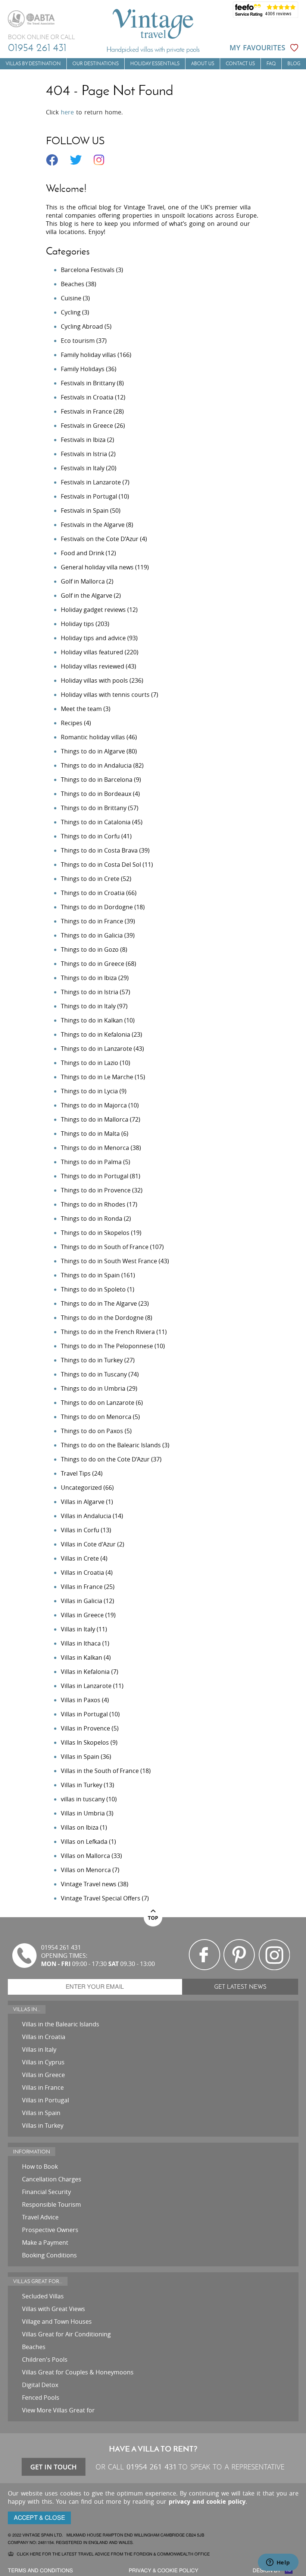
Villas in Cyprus (43, 2062)
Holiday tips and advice (93, 638)
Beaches (73, 284)
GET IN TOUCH (54, 2467)
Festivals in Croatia (87, 397)
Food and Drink (82, 553)
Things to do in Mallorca (95, 1119)
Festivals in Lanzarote (91, 482)
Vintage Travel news (89, 1884)
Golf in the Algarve (87, 595)
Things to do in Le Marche (97, 1077)
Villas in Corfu (80, 1530)
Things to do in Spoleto (93, 1289)
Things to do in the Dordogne (102, 1318)
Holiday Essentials (155, 64)
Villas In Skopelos (85, 1742)
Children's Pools (45, 2360)
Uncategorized (81, 1488)
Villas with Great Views (54, 2309)
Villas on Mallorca (85, 1856)
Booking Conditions (49, 2255)
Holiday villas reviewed (93, 666)
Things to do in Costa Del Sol (101, 865)
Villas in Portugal (84, 1714)
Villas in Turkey (82, 1785)
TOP (153, 1918)
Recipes (72, 723)
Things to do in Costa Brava (99, 850)
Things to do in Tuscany (94, 1374)
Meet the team (81, 709)
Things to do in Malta (90, 1134)
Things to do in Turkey (92, 1360)
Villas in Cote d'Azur (88, 1544)
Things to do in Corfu (90, 836)
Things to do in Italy (88, 1006)
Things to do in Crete (90, 879)
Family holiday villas (88, 355)
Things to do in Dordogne (97, 907)
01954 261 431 (37, 47)
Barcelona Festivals (88, 270)
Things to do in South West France (109, 1261)
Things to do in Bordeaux (96, 794)
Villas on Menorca (86, 1870)
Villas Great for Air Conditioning (66, 2334)
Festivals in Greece (87, 426)
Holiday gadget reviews (93, 610)
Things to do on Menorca (96, 1417)
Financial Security (46, 2192)
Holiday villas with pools (94, 680)
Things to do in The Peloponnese (107, 1346)
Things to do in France (92, 921)
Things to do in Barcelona (97, 780)
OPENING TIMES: (64, 1956)
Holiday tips (77, 624)
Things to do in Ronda (92, 1219)
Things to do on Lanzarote (98, 1403)
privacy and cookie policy (207, 2501)
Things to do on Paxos (92, 1431)
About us (203, 64)
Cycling (71, 312)
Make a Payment (45, 2242)
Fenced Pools (41, 2398)
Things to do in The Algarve (99, 1303)
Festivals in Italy (83, 468)
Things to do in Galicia (92, 935)
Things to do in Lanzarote (96, 1049)
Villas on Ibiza (80, 1827)
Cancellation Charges (52, 2179)
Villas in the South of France (100, 1771)
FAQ (271, 64)
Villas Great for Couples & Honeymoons (78, 2372)
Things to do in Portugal (95, 1176)
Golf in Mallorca (83, 581)
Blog (294, 64)
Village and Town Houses (57, 2321)
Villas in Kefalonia (85, 1672)
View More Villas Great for (58, 2410)
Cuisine (71, 298)
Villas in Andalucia (86, 1516)
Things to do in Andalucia (96, 765)
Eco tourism (78, 341)
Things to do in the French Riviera (108, 1332)
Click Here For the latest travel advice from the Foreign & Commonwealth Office (113, 2554)
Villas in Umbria (83, 1813)
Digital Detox (40, 2385)
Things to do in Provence (96, 1190)
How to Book (40, 2166)
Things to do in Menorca (95, 1148)
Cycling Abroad (82, 326)
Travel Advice (40, 2217)
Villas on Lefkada (84, 1842)
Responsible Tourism (51, 2204)
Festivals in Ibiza (83, 440)
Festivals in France (86, 411)
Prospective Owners (50, 2230)
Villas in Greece (82, 1615)
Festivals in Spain (85, 511)
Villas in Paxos (81, 1700)
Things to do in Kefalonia (96, 1034)
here (67, 112)
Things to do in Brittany (94, 808)
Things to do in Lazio (90, 1063)
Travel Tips (76, 1473)
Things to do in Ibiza (89, 978)
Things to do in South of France (105, 1247)
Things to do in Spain (90, 1275)
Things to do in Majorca (94, 1105)
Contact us (240, 64)
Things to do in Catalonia (96, 822)
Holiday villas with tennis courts (105, 695)
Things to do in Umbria (93, 1388)
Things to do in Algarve (93, 751)
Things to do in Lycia (89, 1091)
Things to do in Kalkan (92, 1020)
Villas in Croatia (82, 1573)
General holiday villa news (97, 567)
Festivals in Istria (84, 454)
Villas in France (82, 1587)
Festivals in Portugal (89, 496)
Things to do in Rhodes (93, 1204)
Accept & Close (39, 2518)
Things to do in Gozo (90, 949)
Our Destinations (96, 64)
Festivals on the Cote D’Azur (100, 539)
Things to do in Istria (90, 992)
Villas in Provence (85, 1728)
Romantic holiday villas (93, 737)
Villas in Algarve (83, 1502)
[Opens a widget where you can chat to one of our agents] (278, 2563)
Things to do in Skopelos (95, 1233)
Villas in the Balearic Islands (61, 2024)
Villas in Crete (80, 1558)
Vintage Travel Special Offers (101, 1898)
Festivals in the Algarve (93, 525)
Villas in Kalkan (82, 1657)
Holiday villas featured (92, 652)
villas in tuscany (83, 1799)
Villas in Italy (78, 1629)
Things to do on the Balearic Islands (111, 1445)
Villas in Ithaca (81, 1643)
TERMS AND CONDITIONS (40, 2571)
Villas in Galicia (82, 1601)
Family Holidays (83, 369)
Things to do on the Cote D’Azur (105, 1459)
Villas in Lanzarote (86, 1686)
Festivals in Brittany (88, 383)
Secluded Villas (43, 2296)
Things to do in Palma (91, 1162)
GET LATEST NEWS (240, 1987)
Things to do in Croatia (93, 893)
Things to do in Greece (93, 964)
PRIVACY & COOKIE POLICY (163, 2571)
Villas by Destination (33, 64)
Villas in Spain (80, 1757)
